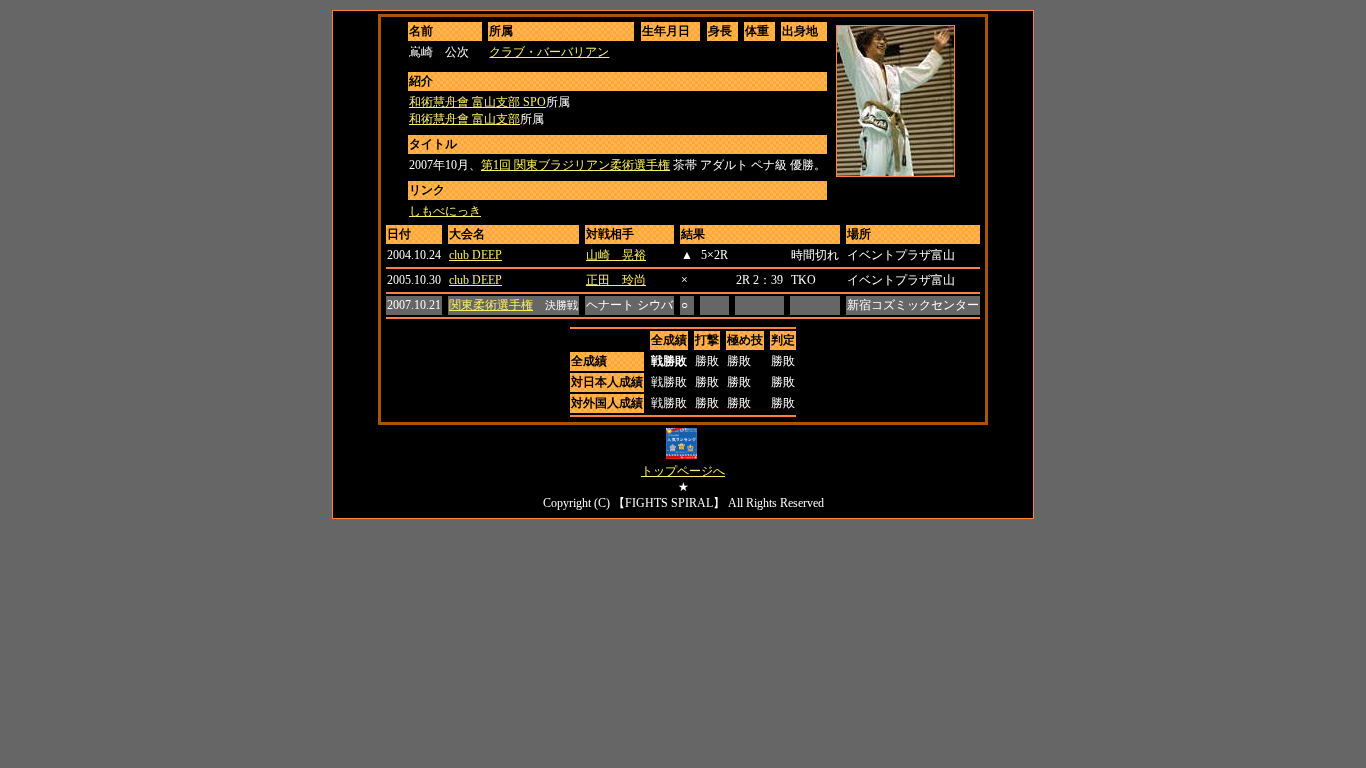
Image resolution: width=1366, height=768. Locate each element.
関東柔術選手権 (491, 305)
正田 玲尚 (616, 280)
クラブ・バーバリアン (549, 52)
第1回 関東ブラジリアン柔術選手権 (575, 165)
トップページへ (683, 471)
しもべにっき (445, 211)
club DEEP (475, 255)
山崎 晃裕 (616, 255)
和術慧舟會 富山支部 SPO (477, 102)
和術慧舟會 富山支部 (464, 119)
